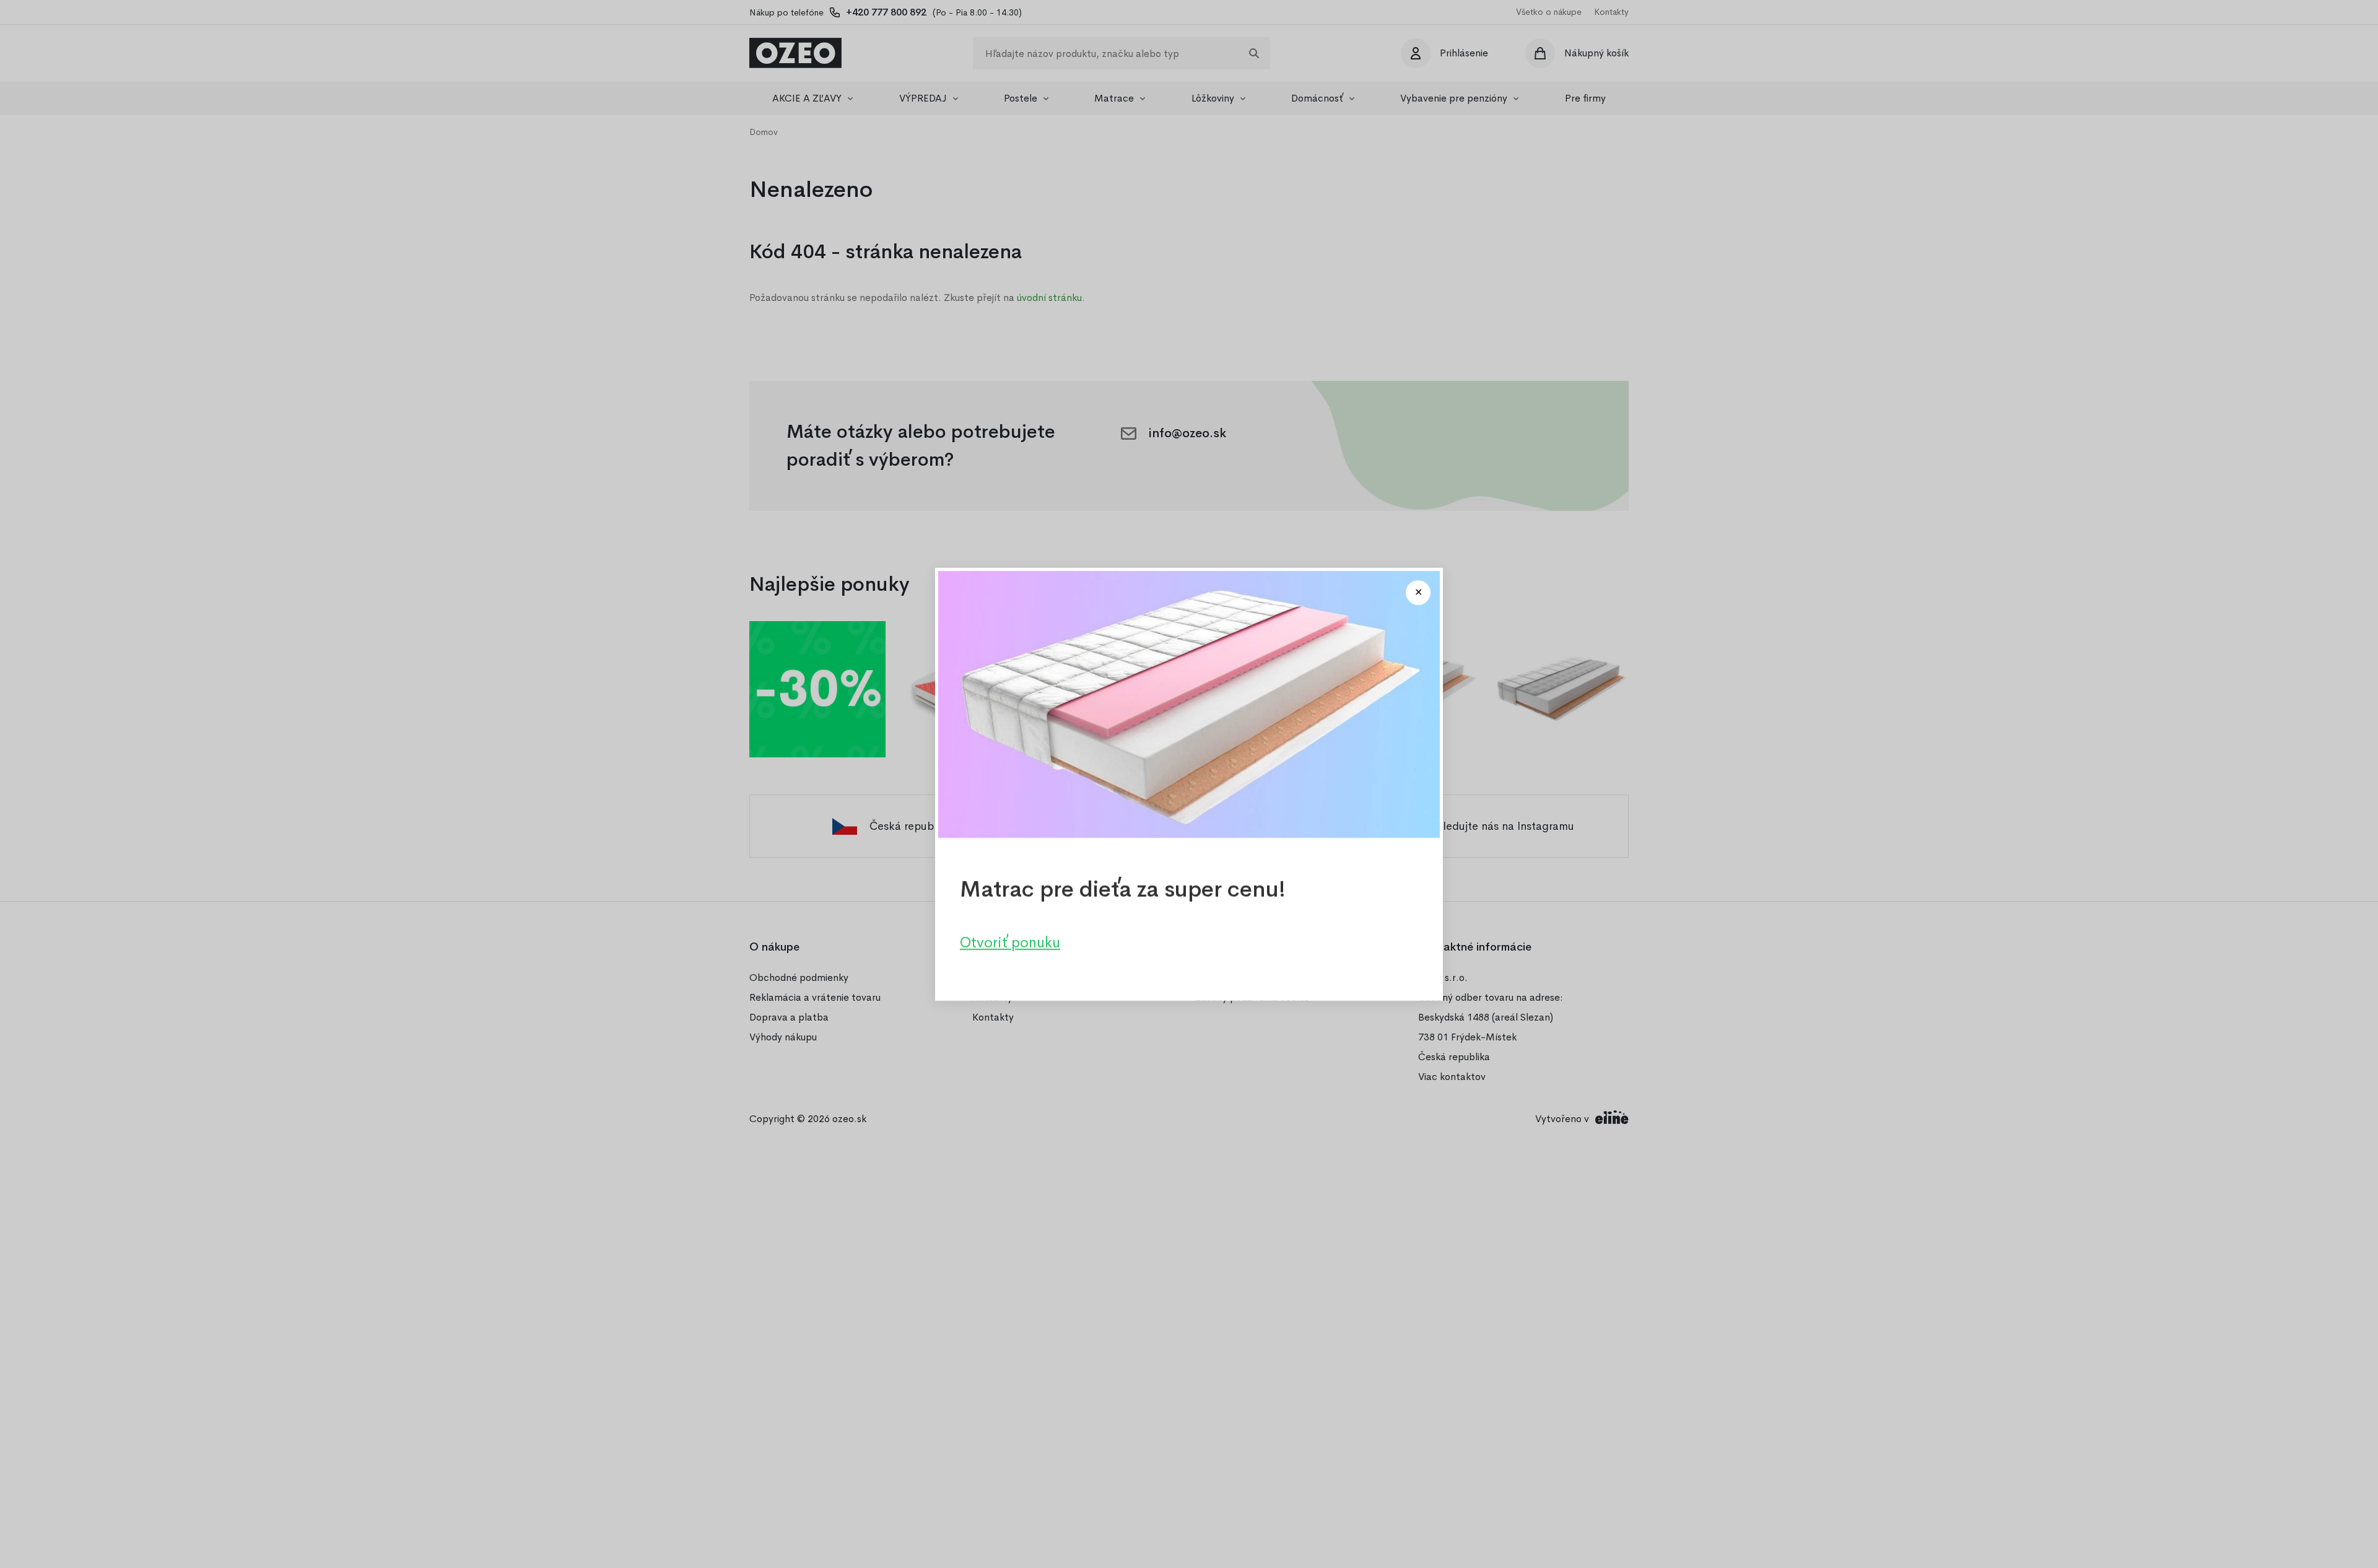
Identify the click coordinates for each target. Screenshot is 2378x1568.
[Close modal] (1418, 593)
